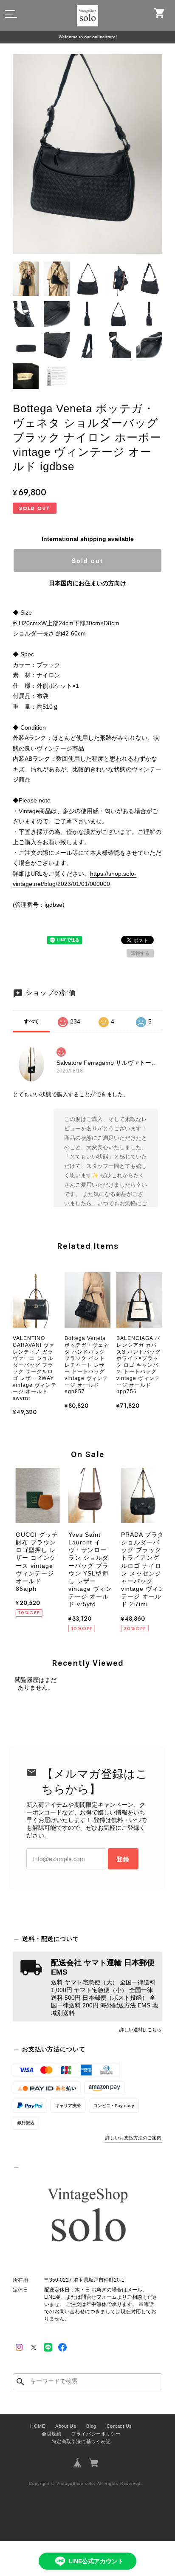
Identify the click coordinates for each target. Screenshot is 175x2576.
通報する (140, 953)
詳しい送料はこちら (140, 2030)
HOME (38, 2426)
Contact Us (119, 2426)
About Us (66, 2426)
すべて (31, 1021)
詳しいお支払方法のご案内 (133, 2138)
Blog (91, 2426)
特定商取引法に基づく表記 (81, 2441)
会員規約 (51, 2434)
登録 (123, 1859)
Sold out (87, 561)
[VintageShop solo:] (87, 2217)
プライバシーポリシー (96, 2434)
